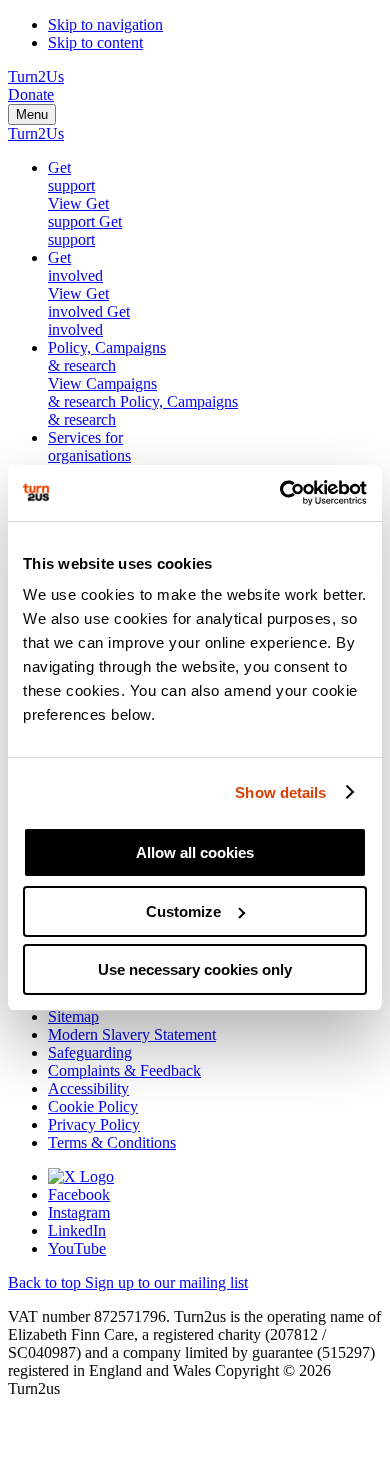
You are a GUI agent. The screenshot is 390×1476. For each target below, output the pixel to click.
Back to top (46, 1282)
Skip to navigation (105, 24)
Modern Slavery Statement (132, 1034)
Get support (71, 176)
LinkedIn (77, 1230)
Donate (31, 94)
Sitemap (73, 1016)
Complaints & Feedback (124, 1070)
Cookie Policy (93, 1106)
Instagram (79, 1212)
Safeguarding (90, 1052)
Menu (32, 114)
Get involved (75, 266)
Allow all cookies (195, 852)
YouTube (77, 1248)
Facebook (79, 1194)
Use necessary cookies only (195, 969)
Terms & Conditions (112, 1142)
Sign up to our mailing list (166, 1282)
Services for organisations (89, 446)
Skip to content (95, 42)
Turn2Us (36, 76)
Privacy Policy (94, 1124)
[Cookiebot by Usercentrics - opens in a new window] (280, 493)
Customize (183, 911)
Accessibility (88, 1088)
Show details (280, 792)
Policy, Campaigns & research (107, 356)
